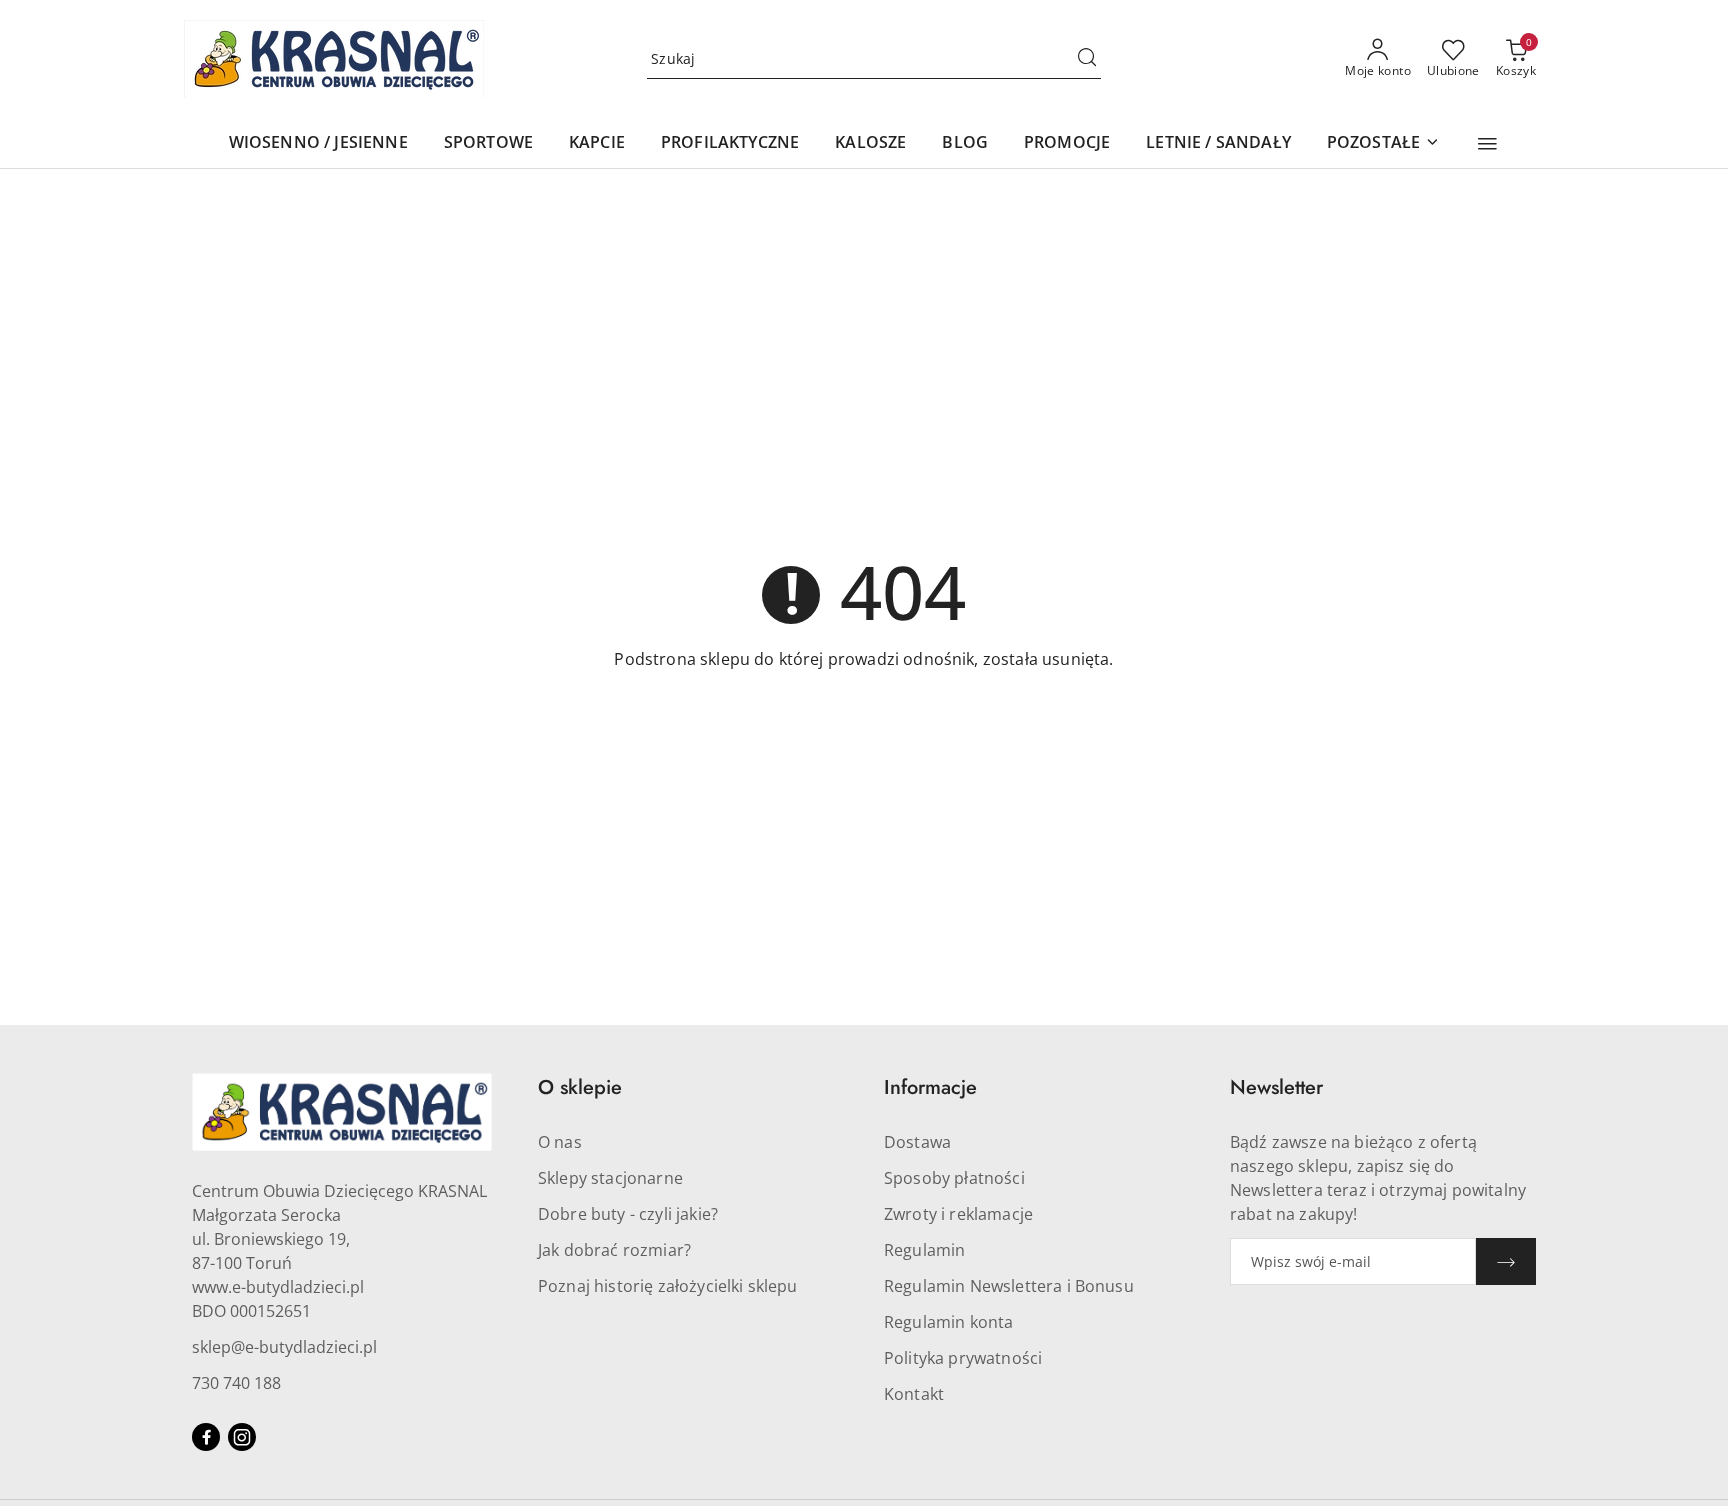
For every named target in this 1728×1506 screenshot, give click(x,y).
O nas (560, 1142)
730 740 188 (236, 1383)
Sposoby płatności (954, 1178)
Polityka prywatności (963, 1358)
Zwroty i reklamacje (958, 1214)
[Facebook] (206, 1437)
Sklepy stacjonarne (610, 1178)
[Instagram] (242, 1437)
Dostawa (917, 1142)
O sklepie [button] (580, 1087)
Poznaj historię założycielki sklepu (668, 1286)
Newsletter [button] (1276, 1087)
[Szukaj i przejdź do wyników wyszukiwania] (1087, 59)
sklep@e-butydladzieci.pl (284, 1347)
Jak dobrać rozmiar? (614, 1250)
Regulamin (924, 1250)
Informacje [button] (930, 1087)
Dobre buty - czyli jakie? (628, 1214)
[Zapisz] (1506, 1261)
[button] (1487, 144)
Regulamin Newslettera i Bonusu (1009, 1286)
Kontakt (914, 1394)
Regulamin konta (948, 1322)
